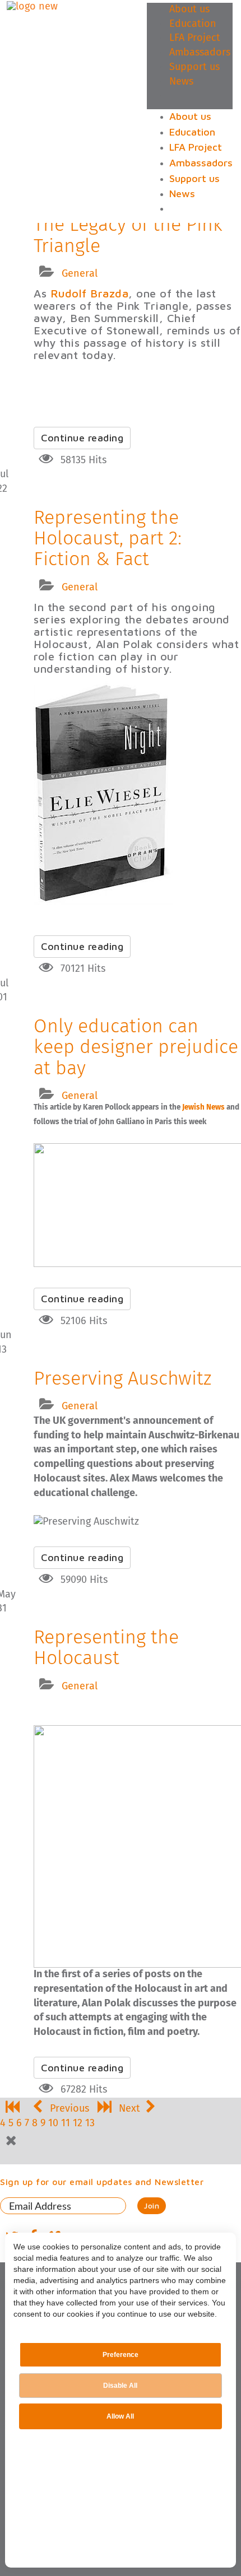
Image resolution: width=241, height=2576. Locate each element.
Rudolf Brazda (90, 293)
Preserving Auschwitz (122, 1379)
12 (78, 2123)
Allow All (120, 2416)
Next (129, 2109)
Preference (121, 2355)
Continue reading (82, 438)
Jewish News (203, 1107)
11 (66, 2123)
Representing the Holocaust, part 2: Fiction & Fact (108, 539)
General (80, 274)
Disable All (120, 2386)
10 (53, 2123)
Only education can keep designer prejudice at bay (136, 1048)
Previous (69, 2109)
